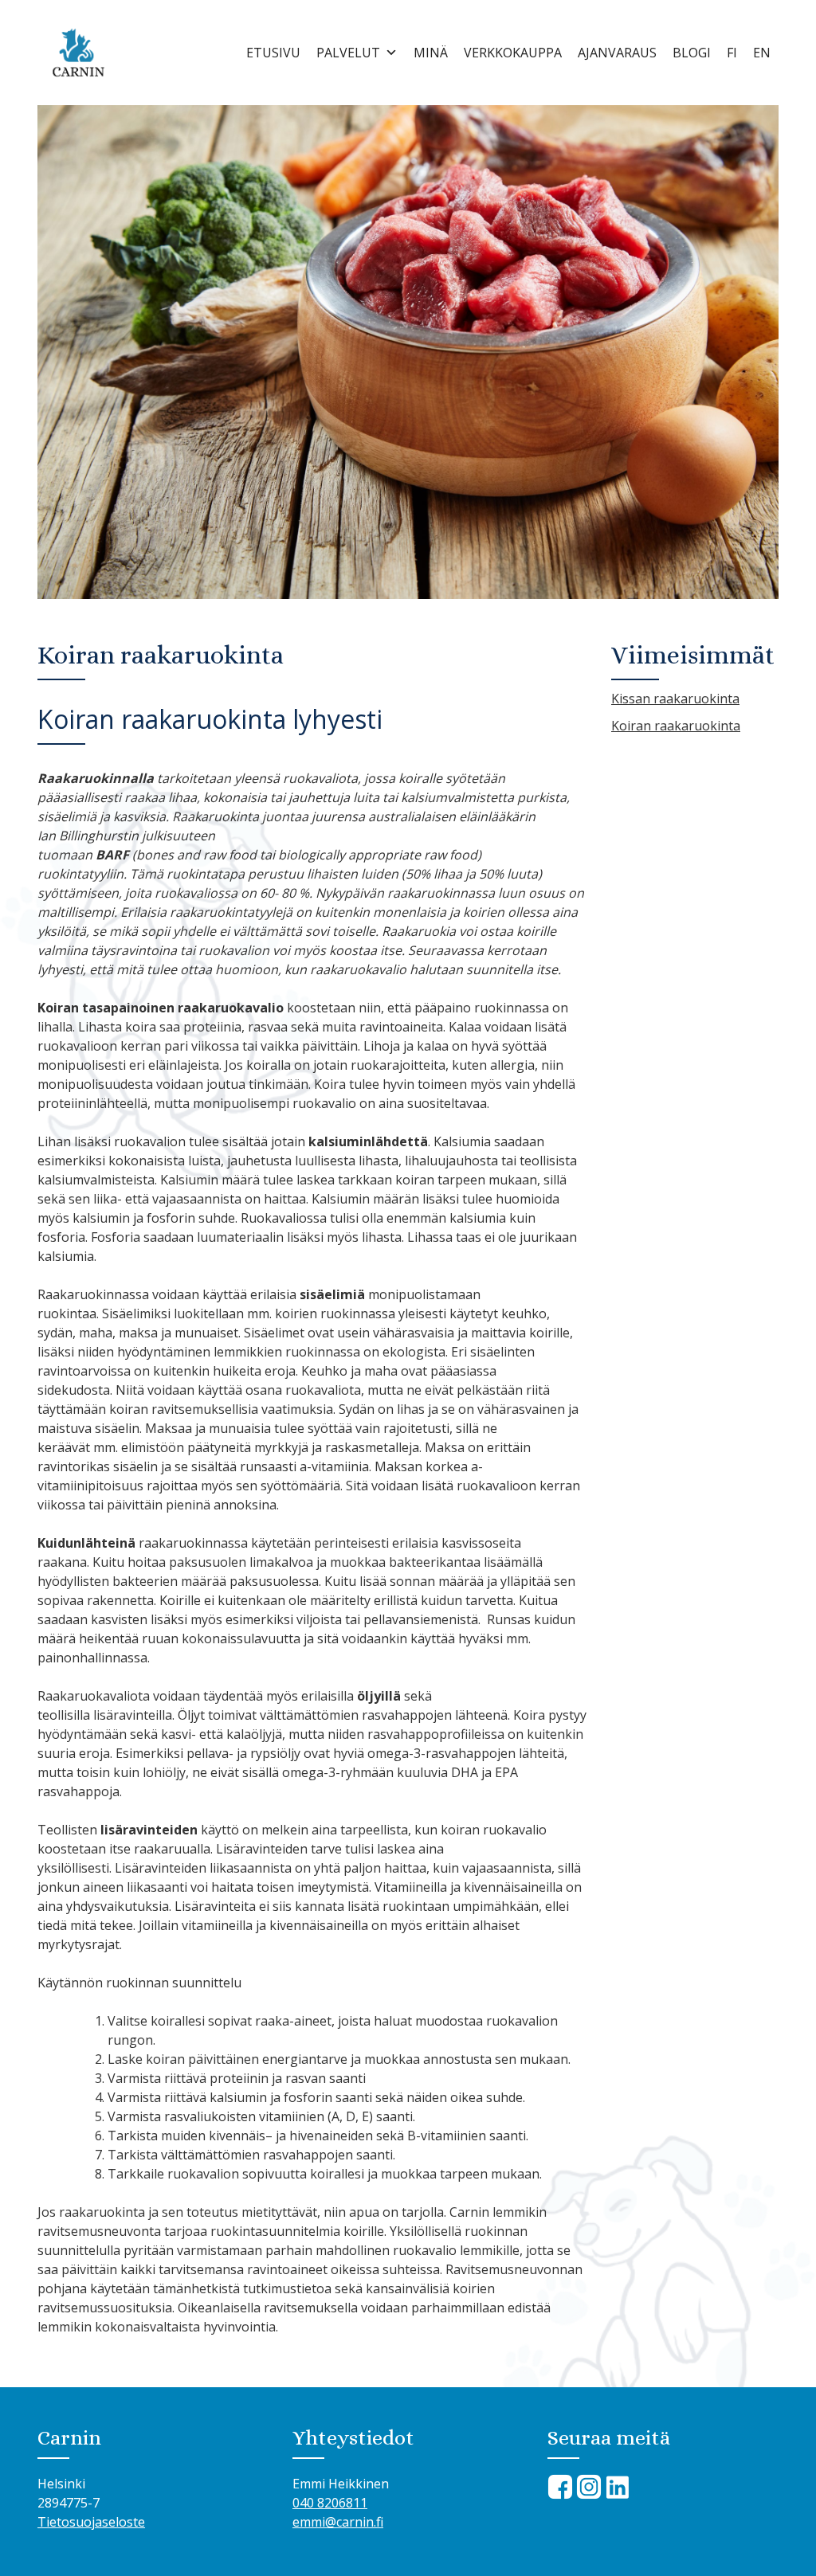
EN (762, 53)
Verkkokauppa (513, 53)
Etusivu (273, 53)
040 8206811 (330, 2503)
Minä (431, 53)
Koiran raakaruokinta (676, 726)
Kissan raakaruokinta (675, 699)
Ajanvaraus (617, 53)
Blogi (692, 53)
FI (732, 53)
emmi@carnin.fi (338, 2522)
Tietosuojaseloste (91, 2522)
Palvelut (348, 53)
